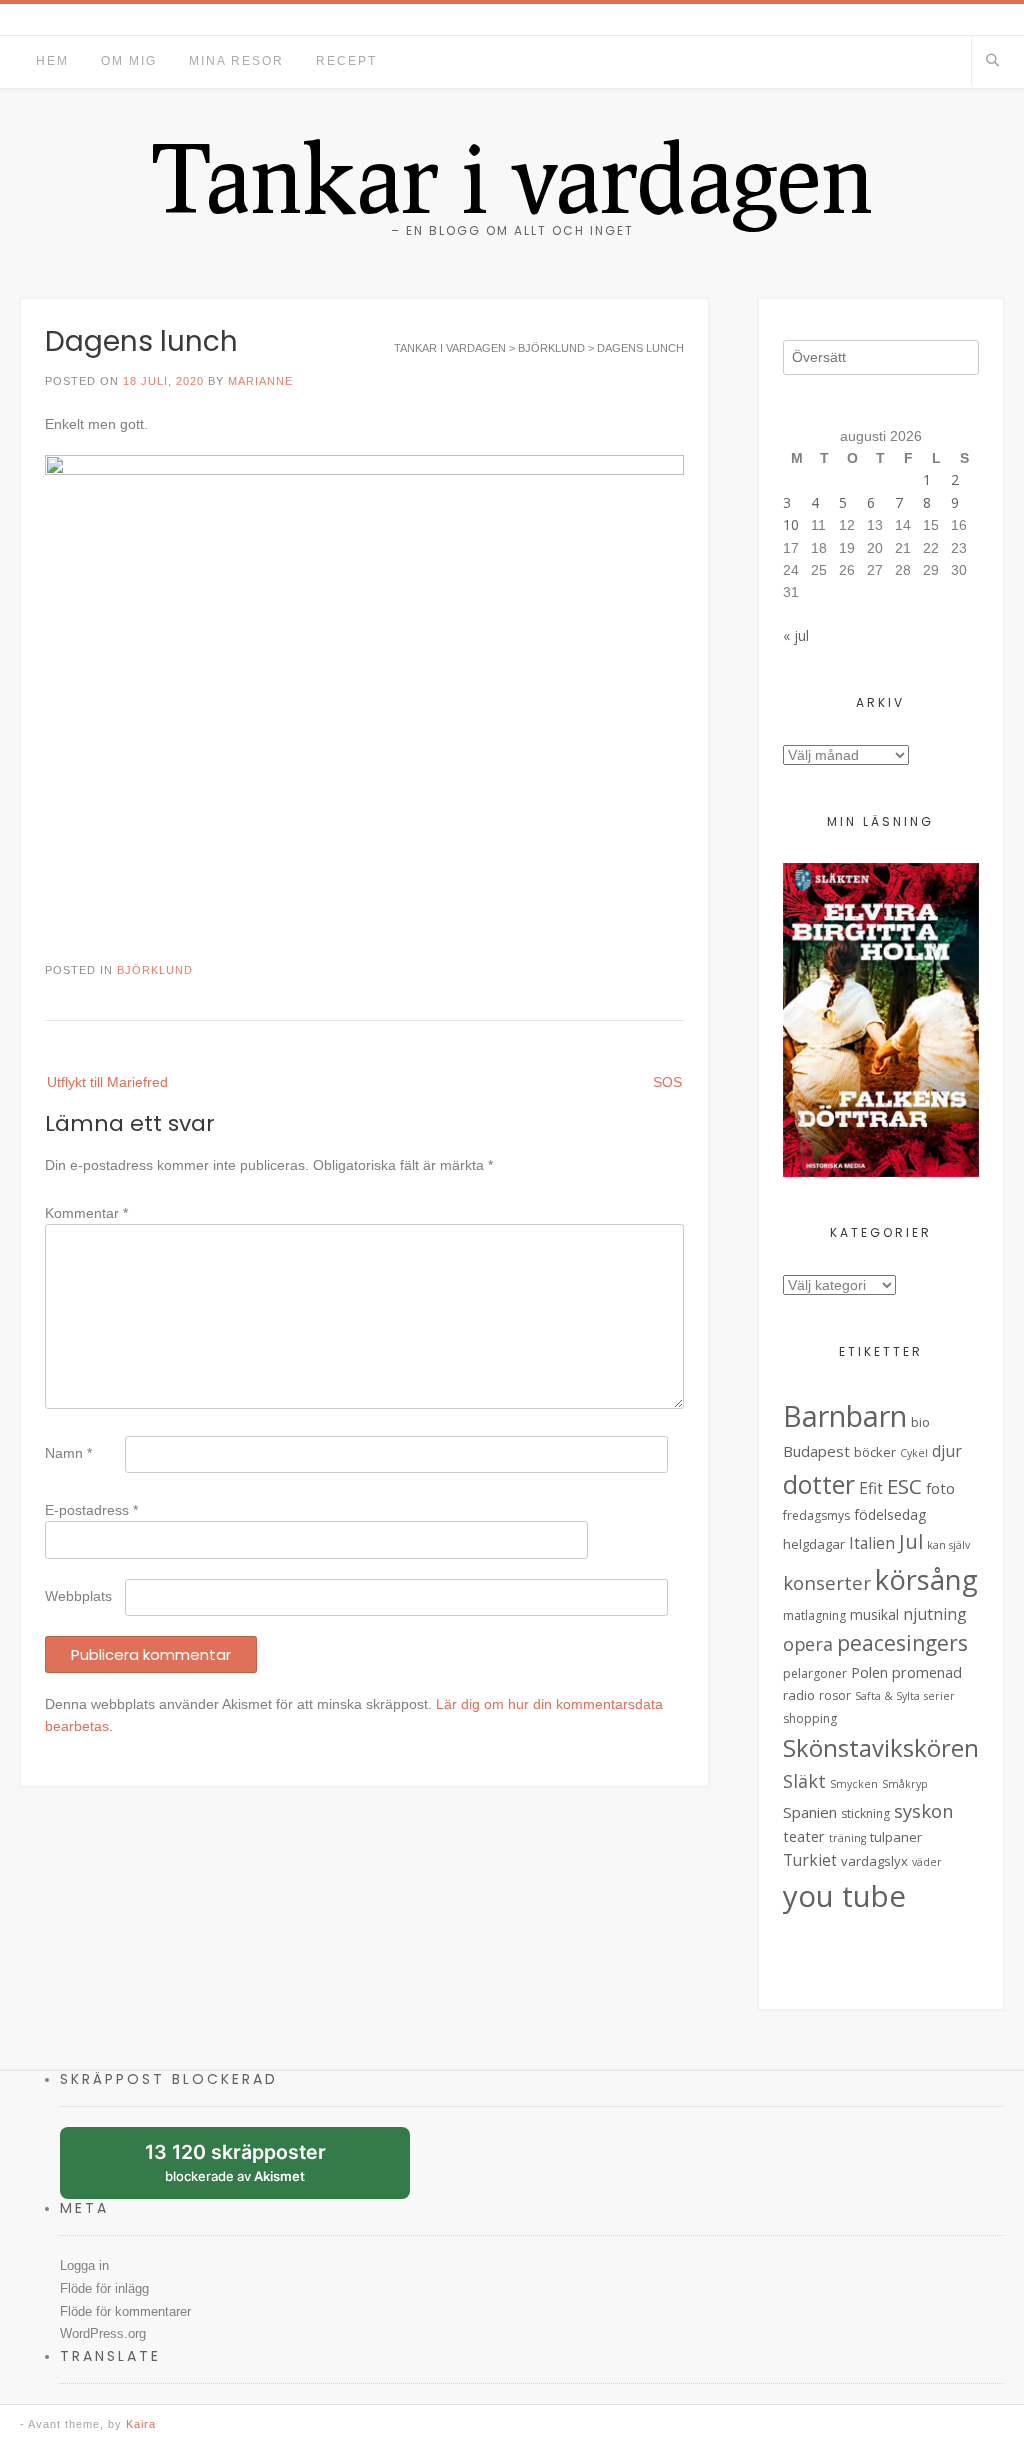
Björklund (155, 970)
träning (847, 1838)
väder (927, 1862)
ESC (904, 1486)
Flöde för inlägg (104, 2288)
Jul (911, 1541)
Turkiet (810, 1860)
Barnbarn (845, 1415)
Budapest (816, 1451)
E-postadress (91, 1510)
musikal (874, 1614)
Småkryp (905, 1784)
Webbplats (78, 1596)
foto (940, 1488)
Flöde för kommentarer (125, 2311)
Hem (52, 61)
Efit (871, 1488)
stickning (865, 1813)
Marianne (260, 381)
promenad (927, 1672)
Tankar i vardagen (512, 176)
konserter (827, 1582)
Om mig (129, 61)
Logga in (84, 2265)
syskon (924, 1810)
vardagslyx (874, 1861)
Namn (68, 1453)
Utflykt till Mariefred (107, 1082)
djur (947, 1451)
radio (799, 1695)
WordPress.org (103, 2333)
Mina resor (236, 61)
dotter (819, 1484)
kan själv (948, 1545)
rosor (835, 1695)
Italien (872, 1543)
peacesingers (902, 1643)
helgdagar (814, 1544)
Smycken (854, 1784)
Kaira (141, 2424)
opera (808, 1644)
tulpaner (896, 1837)
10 (791, 524)
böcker (875, 1452)
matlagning (814, 1615)
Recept (346, 61)
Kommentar (86, 1213)
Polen (869, 1672)
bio (920, 1422)
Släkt (804, 1781)
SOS (667, 1082)
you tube (844, 1896)
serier (939, 1696)
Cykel (914, 1453)
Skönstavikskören (881, 1748)
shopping (810, 1718)
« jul (796, 635)
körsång (926, 1579)
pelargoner (815, 1673)
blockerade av (250, 2169)
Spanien (810, 1812)
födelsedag (890, 1514)
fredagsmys (816, 1515)
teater (804, 1836)
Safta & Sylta (887, 1696)
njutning (935, 1614)
